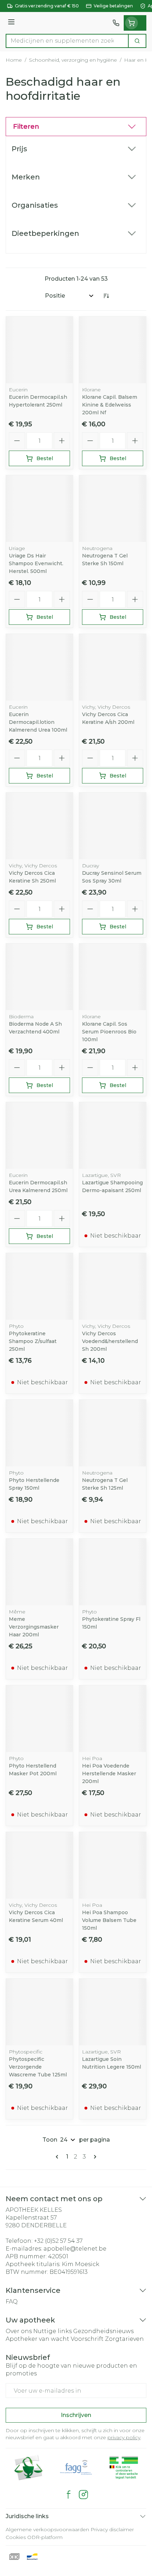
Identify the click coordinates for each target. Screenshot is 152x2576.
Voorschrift (87, 2339)
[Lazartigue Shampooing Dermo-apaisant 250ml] (113, 1136)
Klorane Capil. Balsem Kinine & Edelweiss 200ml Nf (110, 405)
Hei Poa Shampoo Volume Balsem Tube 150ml (109, 1920)
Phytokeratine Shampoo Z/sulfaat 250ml (33, 1341)
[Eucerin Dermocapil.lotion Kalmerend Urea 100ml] (39, 667)
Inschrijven (76, 2415)
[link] (58, 2157)
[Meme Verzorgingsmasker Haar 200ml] (39, 1572)
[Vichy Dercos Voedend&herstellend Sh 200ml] (113, 1286)
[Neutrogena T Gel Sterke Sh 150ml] (113, 509)
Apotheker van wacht (37, 2339)
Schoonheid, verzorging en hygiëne (73, 60)
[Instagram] (83, 2495)
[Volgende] (94, 2157)
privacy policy (124, 2437)
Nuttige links (52, 2331)
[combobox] (67, 41)
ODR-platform (45, 2537)
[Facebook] (69, 2495)
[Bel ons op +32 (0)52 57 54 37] (116, 23)
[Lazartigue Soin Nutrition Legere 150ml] (113, 2012)
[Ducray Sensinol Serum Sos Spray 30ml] (113, 826)
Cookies (16, 2537)
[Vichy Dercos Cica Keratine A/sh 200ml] (113, 667)
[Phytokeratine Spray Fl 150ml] (113, 1572)
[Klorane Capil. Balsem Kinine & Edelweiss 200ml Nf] (113, 350)
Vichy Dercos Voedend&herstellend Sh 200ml (110, 1341)
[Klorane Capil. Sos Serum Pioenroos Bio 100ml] (113, 977)
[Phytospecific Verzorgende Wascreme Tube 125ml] (39, 2012)
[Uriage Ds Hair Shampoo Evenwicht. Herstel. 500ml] (39, 509)
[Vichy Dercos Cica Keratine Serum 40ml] (39, 1865)
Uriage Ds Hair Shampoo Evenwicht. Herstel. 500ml (36, 563)
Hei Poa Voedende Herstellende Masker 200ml (109, 1774)
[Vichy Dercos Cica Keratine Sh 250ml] (39, 826)
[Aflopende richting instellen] (106, 296)
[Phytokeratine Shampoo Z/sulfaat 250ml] (39, 1286)
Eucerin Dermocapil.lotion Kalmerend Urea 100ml (38, 722)
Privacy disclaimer (112, 2529)
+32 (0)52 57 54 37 (58, 2241)
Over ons (19, 2331)
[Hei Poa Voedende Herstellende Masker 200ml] (113, 1719)
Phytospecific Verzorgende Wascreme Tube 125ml (38, 2067)
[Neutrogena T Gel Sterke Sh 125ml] (113, 1433)
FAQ (12, 2302)
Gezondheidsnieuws (103, 2331)
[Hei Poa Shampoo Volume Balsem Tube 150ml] (113, 1865)
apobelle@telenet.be (75, 2249)
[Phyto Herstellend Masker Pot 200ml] (39, 1719)
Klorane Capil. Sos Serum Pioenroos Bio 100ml (109, 1032)
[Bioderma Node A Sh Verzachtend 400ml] (39, 977)
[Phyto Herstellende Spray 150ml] (39, 1433)
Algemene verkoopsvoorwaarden (47, 2529)
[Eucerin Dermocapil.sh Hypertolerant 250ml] (39, 350)
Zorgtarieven (124, 2339)
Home (14, 60)
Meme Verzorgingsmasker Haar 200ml (34, 1627)
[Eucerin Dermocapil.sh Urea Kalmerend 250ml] (39, 1136)
